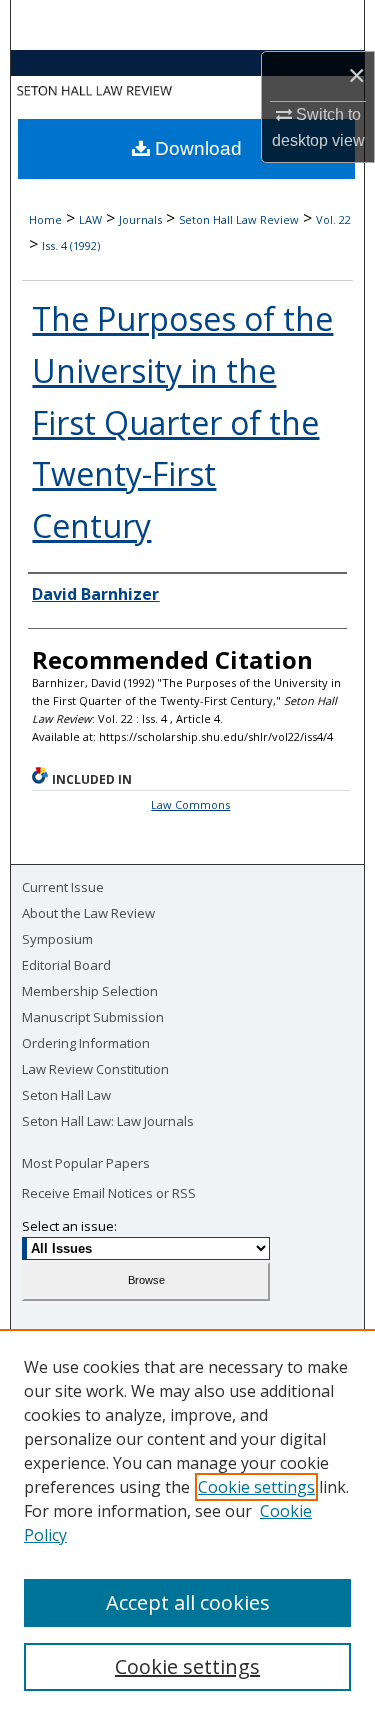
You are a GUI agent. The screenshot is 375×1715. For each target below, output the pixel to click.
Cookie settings (256, 1487)
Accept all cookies (188, 1602)
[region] (187, 1522)
